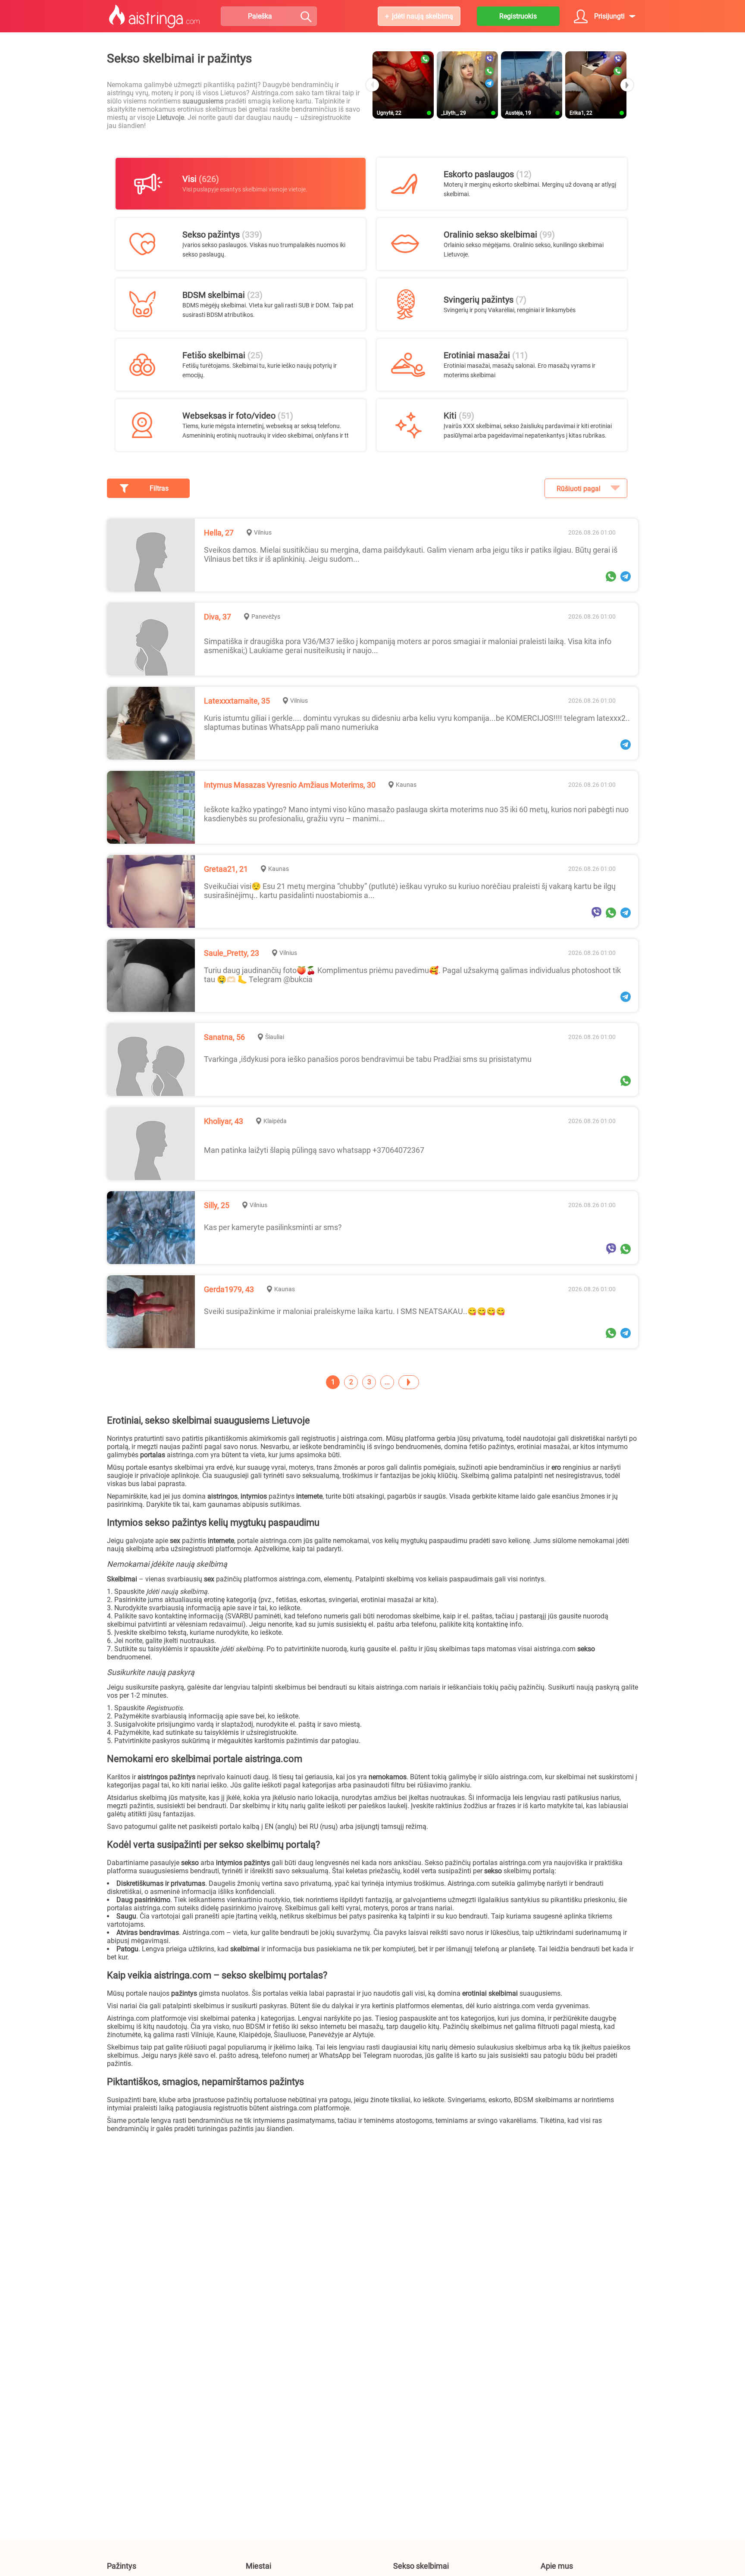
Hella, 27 (219, 533)
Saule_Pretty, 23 (232, 953)
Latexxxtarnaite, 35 (237, 701)
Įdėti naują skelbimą (423, 16)
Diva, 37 (218, 617)
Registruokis (518, 16)
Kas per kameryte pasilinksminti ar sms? (273, 1227)
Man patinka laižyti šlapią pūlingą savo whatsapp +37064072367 (314, 1150)
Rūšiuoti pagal (579, 489)
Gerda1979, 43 (229, 1289)
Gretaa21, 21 (226, 869)
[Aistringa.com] (155, 16)
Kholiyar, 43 (224, 1121)
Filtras (159, 488)
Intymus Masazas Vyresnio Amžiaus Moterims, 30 (290, 785)
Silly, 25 (217, 1205)
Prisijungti (609, 16)
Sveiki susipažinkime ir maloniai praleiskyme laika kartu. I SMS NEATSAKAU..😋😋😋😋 (355, 1311)
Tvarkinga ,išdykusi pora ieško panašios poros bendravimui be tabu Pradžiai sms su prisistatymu (368, 1059)
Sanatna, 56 (224, 1037)
